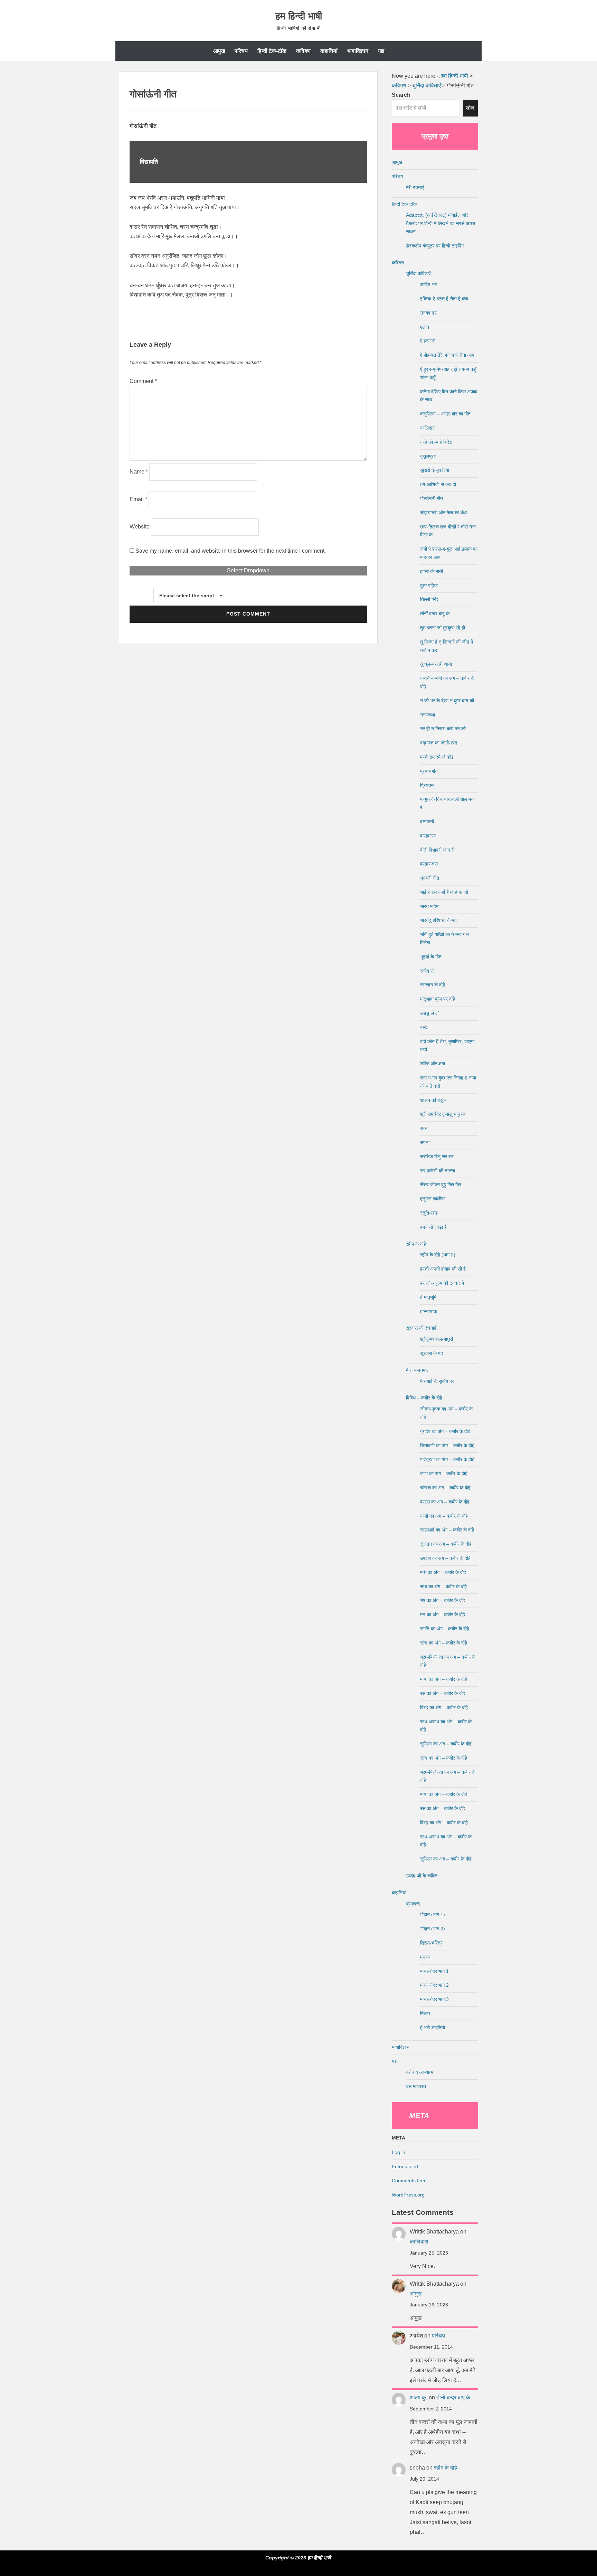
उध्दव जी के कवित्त (422, 1876)
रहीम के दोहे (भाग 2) (438, 1255)
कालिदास (428, 428)
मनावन (426, 1957)
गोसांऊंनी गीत (432, 498)
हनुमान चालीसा (433, 1199)
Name (139, 472)
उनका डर (428, 313)
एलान (425, 327)
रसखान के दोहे (433, 985)
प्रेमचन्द (413, 1904)
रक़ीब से (427, 971)
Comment (143, 381)
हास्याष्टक (429, 1311)
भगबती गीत (430, 878)
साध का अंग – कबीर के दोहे (443, 1586)
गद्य (381, 51)
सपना (425, 1142)
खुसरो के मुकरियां (435, 470)
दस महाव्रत (416, 2086)
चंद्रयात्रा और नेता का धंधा (443, 513)
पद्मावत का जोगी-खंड (439, 743)
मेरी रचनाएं (415, 187)
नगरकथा (428, 715)
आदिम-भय (429, 284)
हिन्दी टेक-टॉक (272, 51)
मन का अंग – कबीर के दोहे (443, 1614)
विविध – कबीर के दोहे (424, 1398)
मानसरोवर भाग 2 (434, 1985)
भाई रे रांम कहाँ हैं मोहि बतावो (444, 892)
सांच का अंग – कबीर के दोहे (444, 1643)
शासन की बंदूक (433, 1100)
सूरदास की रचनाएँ (421, 1328)
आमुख (219, 51)
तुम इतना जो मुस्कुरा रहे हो (443, 628)
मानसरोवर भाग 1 (434, 1971)
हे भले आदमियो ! (434, 2027)
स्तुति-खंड (429, 1213)
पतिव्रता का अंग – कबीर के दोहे (447, 1459)
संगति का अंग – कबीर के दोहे (445, 1629)
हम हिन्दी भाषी (299, 16)
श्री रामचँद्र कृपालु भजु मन (443, 1114)
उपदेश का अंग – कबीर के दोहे (445, 1558)
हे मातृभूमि (428, 1297)
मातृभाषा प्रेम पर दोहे (438, 999)
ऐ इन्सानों (428, 341)
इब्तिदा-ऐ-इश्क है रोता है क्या (444, 299)
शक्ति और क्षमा (433, 1064)
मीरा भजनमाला (418, 1370)
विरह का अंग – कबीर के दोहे (444, 1707)
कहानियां (329, 51)
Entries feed (405, 2166)
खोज (470, 108)
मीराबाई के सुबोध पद (437, 1381)
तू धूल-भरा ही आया (436, 664)
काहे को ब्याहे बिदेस (436, 442)
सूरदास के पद (432, 1353)
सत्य (424, 1128)
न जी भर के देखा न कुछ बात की (447, 701)
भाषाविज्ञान (358, 51)
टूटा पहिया (429, 586)
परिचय (241, 51)
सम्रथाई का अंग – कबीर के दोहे (447, 1530)
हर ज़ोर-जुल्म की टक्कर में (442, 1283)
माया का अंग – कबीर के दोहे (444, 1679)
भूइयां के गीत (431, 957)
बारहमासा (428, 836)
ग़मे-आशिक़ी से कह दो (438, 484)
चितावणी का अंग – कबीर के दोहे (447, 1445)
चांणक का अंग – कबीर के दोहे (445, 1488)
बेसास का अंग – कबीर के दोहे (445, 1502)
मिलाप (425, 2013)
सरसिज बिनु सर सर (437, 1156)
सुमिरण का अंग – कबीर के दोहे (446, 1744)
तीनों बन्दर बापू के (435, 613)
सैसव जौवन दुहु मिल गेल (440, 1184)
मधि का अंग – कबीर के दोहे (443, 1572)
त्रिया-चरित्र (431, 1943)
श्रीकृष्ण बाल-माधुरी (437, 1339)
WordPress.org (408, 2195)
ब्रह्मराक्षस (429, 864)
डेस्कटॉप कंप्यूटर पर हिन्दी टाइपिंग (435, 246)
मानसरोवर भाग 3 (434, 1999)
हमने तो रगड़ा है (433, 1227)
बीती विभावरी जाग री (437, 850)
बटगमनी (427, 822)
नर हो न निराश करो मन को (443, 729)
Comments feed (409, 2181)
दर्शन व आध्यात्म (420, 2072)
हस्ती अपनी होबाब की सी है (443, 1269)
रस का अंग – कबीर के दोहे (443, 1693)
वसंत (424, 1027)
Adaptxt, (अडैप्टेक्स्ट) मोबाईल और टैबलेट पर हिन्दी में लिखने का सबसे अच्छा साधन (440, 223)
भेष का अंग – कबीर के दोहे (443, 1600)
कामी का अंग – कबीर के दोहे (444, 1516)
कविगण (303, 51)
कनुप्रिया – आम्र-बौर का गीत (445, 414)
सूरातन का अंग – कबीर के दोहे (446, 1544)
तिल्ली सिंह (429, 599)
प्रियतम (427, 785)
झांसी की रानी (432, 571)
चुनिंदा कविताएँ (418, 273)
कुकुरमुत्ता (428, 456)
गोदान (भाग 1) (433, 1914)
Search (401, 95)
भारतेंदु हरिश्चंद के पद (438, 920)
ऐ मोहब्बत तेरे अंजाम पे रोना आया (448, 355)
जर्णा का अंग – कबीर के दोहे (444, 1473)
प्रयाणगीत (429, 771)
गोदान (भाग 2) (433, 1929)
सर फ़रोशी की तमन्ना (438, 1171)
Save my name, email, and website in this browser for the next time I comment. (231, 551)
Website (140, 527)
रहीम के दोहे (416, 1244)
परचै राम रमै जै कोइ (437, 757)
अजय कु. (419, 2397)
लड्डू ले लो (430, 1013)
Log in (399, 2152)
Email (138, 499)
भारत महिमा (430, 906)
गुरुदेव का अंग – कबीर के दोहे (445, 1431)
